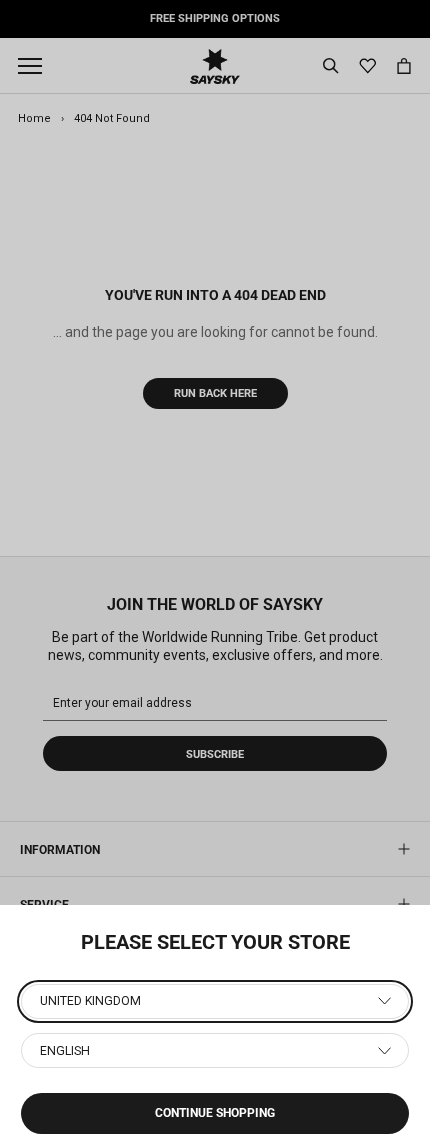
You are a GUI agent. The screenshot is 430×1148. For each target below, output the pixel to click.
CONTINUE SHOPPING (215, 1113)
